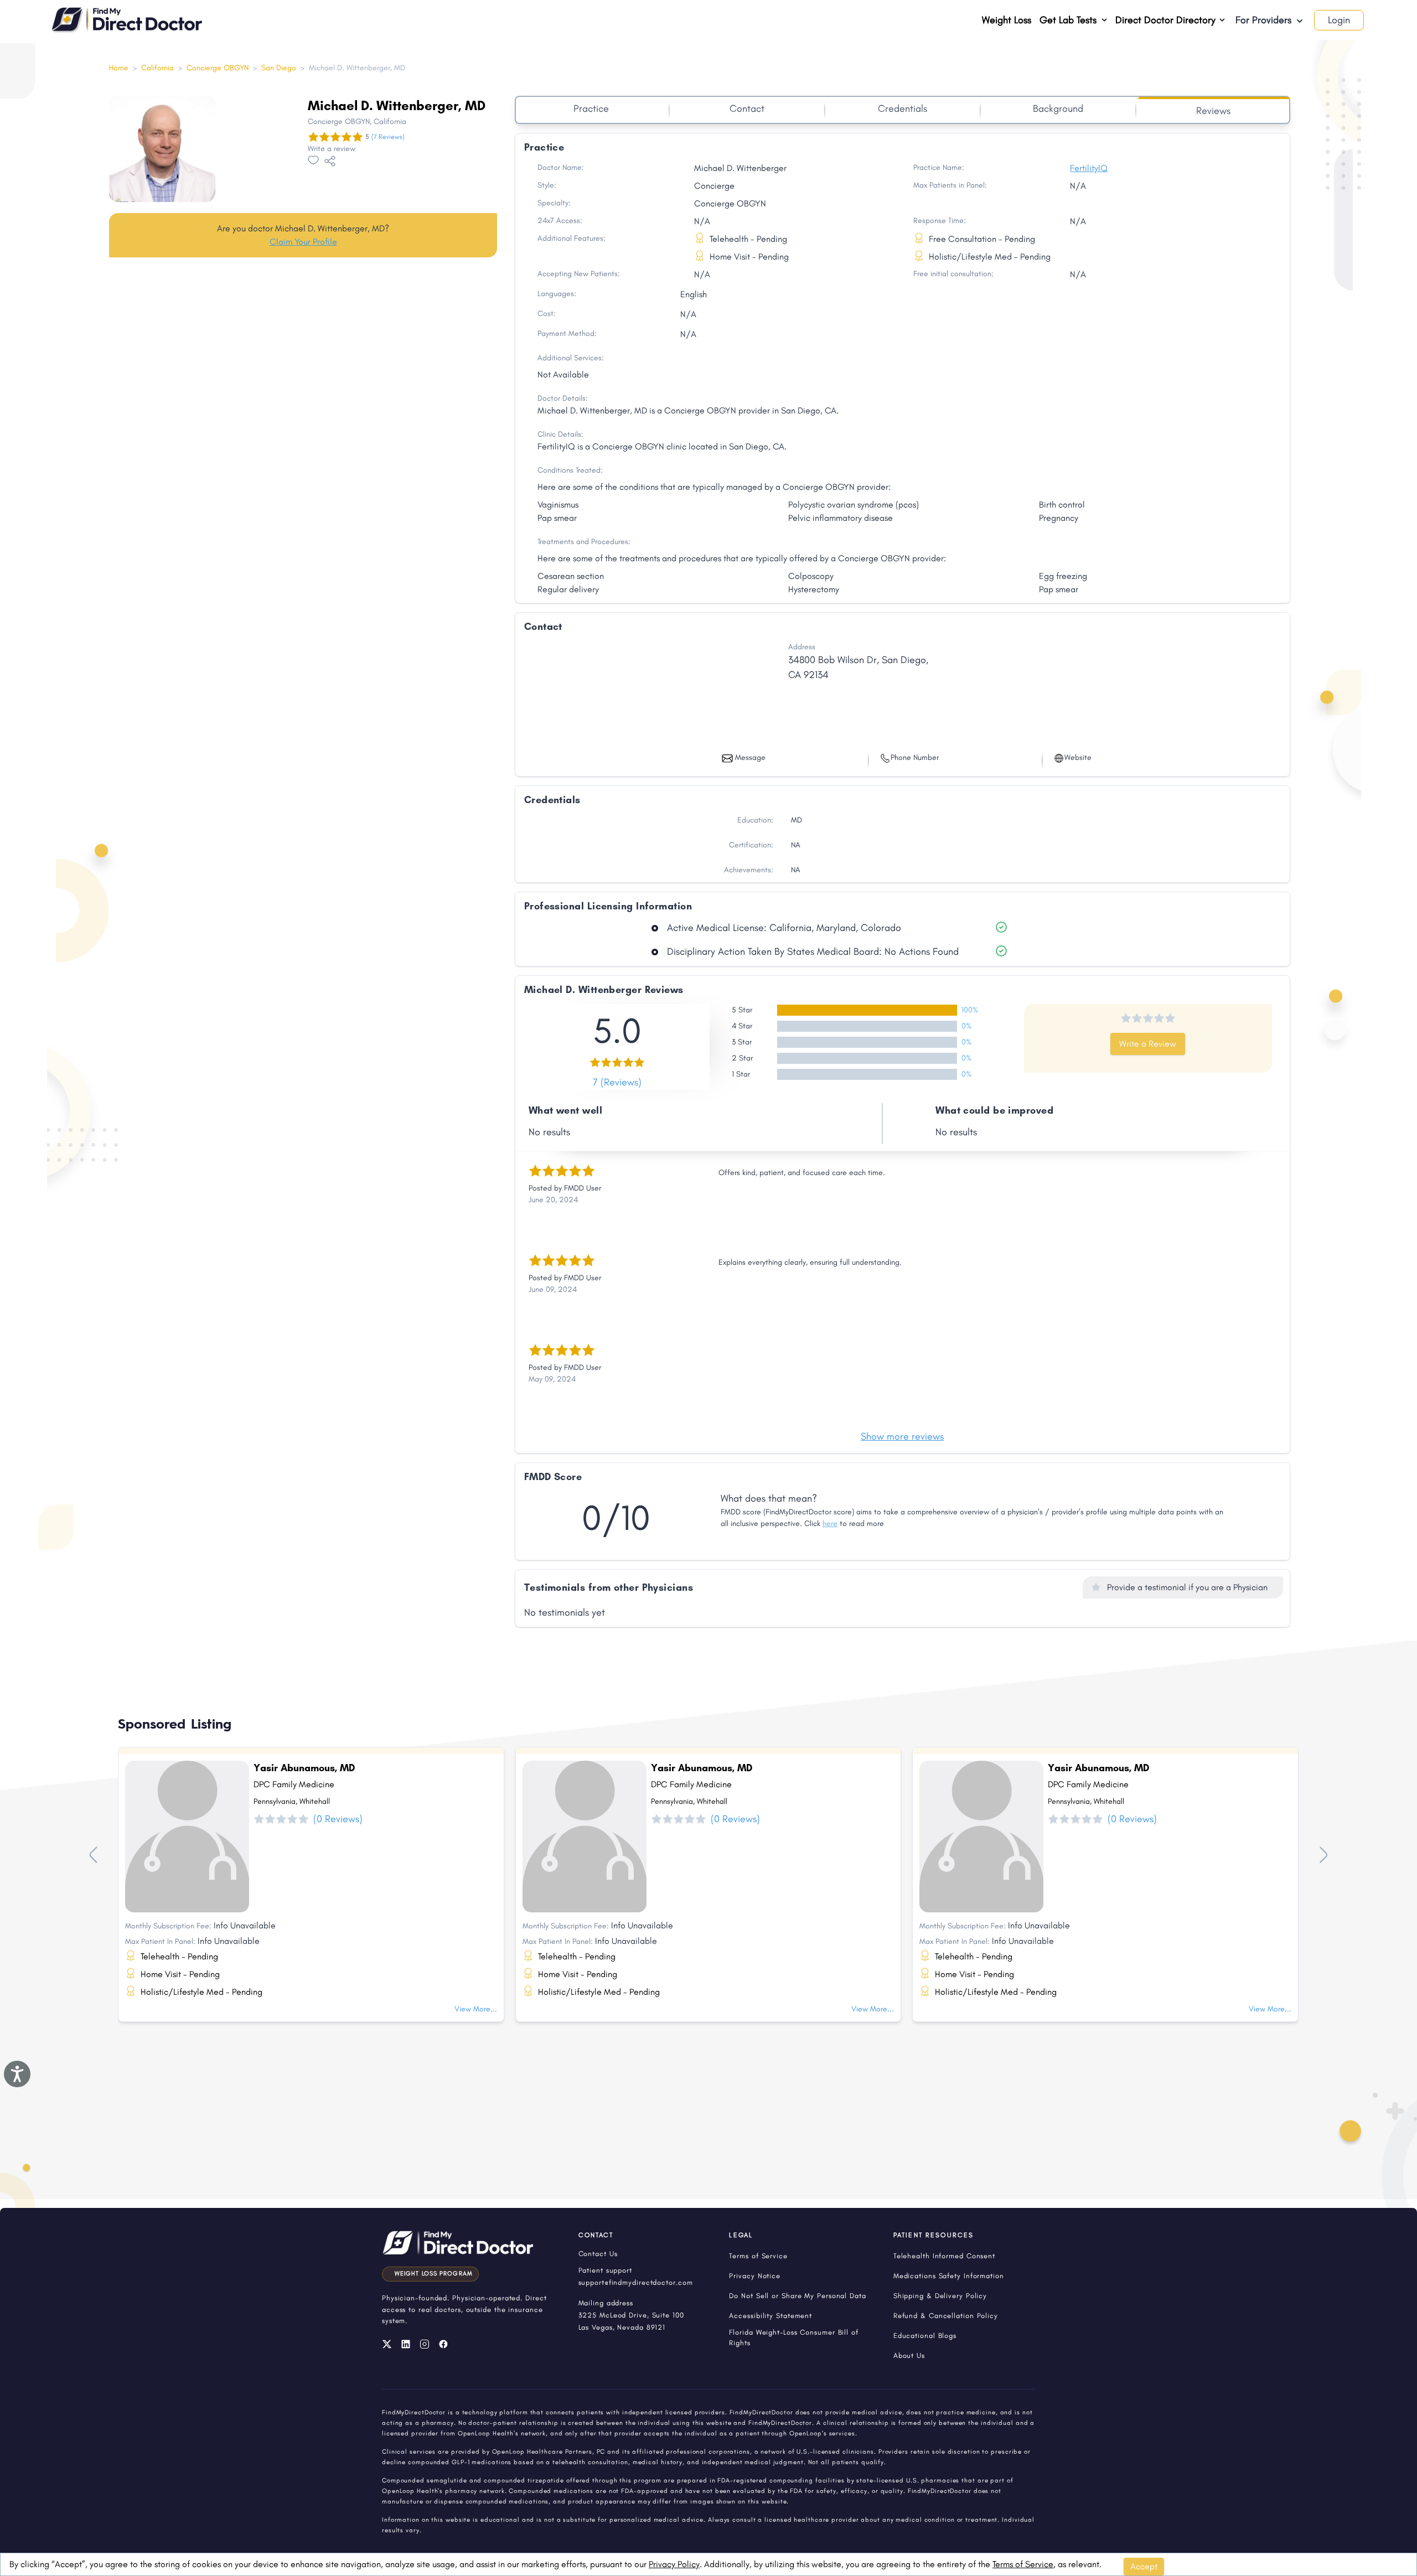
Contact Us (598, 2254)
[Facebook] (443, 2344)
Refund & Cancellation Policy (946, 2316)
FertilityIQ (1089, 168)
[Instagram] (425, 2344)
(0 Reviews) (338, 1819)
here (830, 1524)
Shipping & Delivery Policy (940, 2296)
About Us (909, 2355)
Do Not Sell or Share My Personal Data (797, 2296)
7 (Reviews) (617, 1082)
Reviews (1213, 111)
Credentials (903, 108)
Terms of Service (1023, 2564)
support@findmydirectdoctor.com (636, 2282)
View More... (476, 2009)
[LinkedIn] (406, 2344)
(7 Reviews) (388, 137)
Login (1339, 20)
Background (1058, 108)
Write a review (332, 149)
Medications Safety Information (949, 2276)
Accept (1144, 2566)
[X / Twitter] (387, 2344)
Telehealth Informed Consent (944, 2256)
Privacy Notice (755, 2276)
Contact (747, 108)
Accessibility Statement (770, 2316)
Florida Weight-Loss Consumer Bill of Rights (793, 2337)
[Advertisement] (303, 353)
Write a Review (1148, 1044)
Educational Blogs (925, 2336)
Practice (591, 108)
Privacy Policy (674, 2564)
